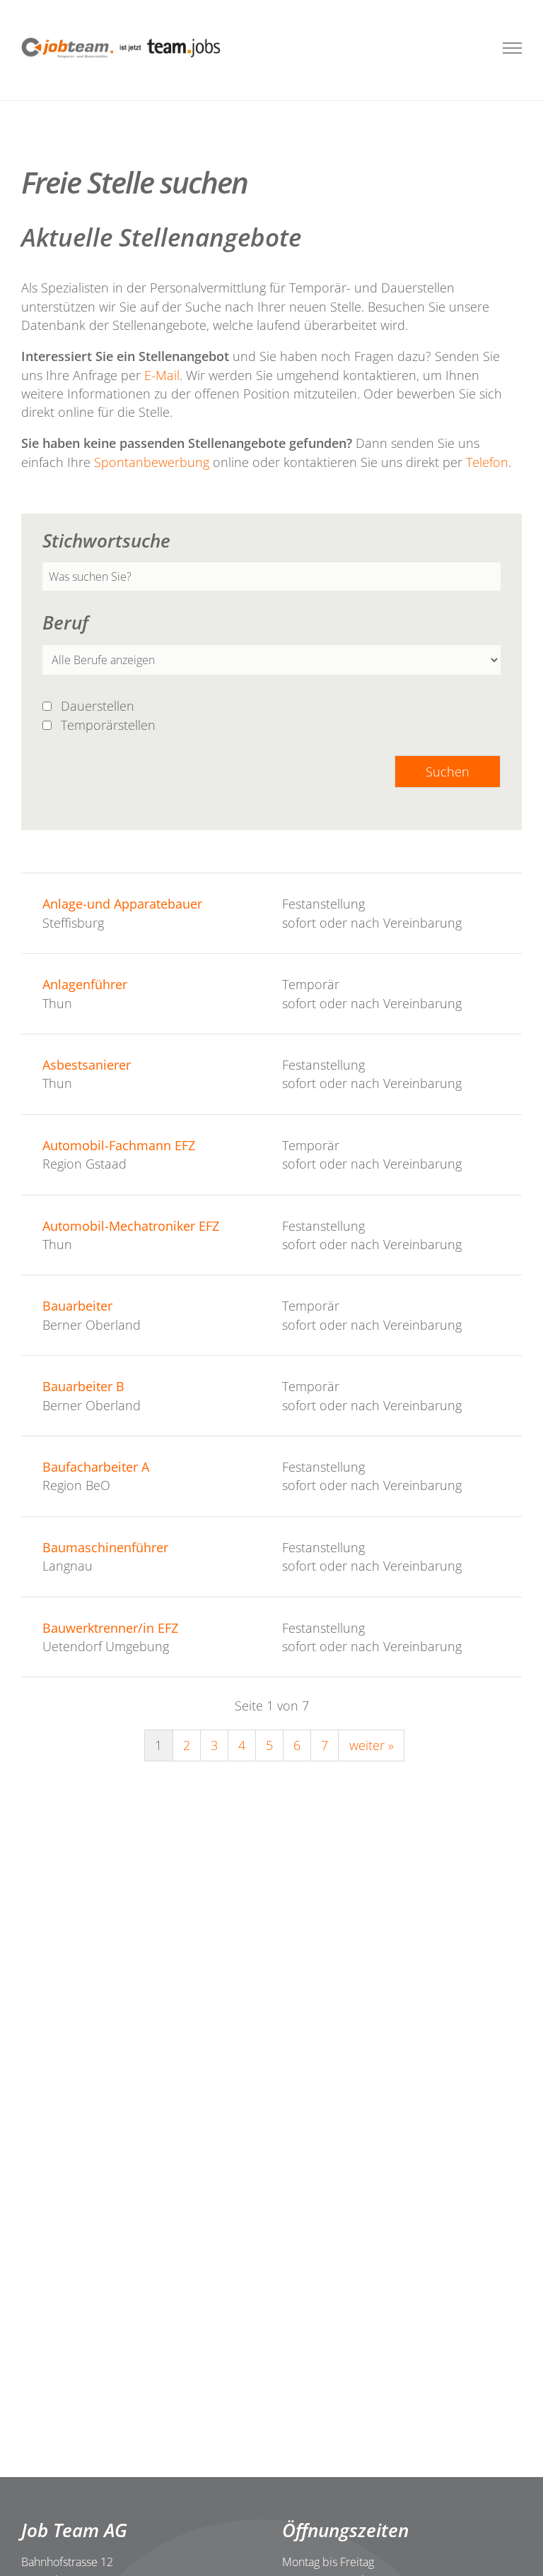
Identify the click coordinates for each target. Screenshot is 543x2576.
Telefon (487, 462)
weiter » (372, 1745)
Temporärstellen (110, 725)
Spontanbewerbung (153, 462)
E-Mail (162, 375)
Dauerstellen (99, 706)
